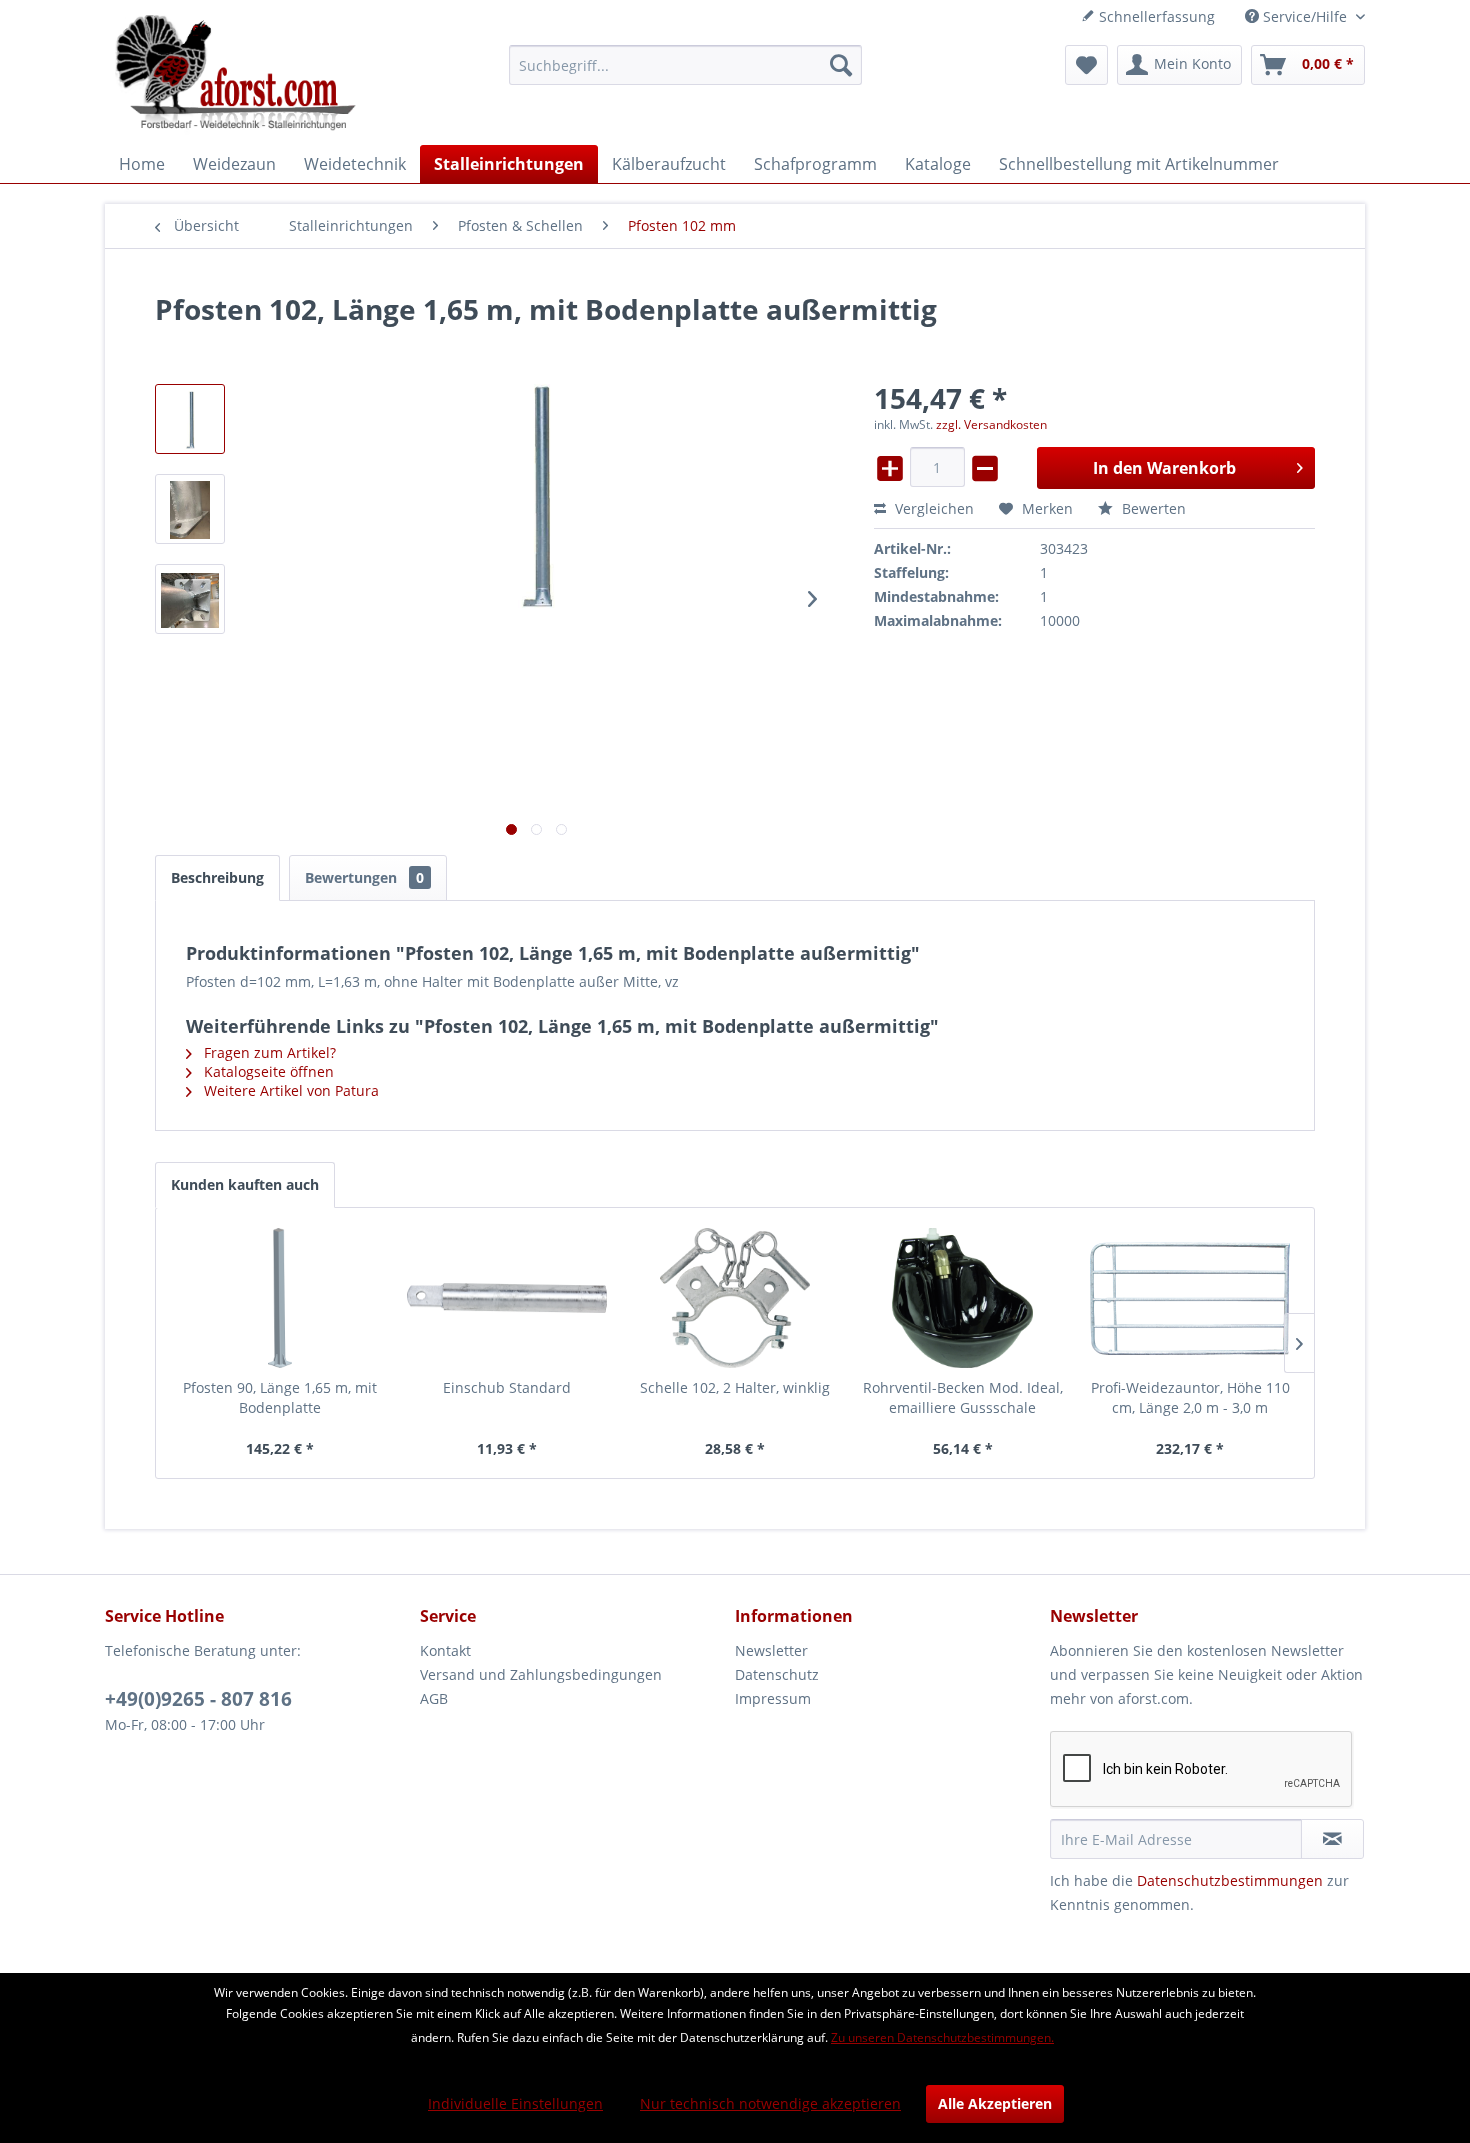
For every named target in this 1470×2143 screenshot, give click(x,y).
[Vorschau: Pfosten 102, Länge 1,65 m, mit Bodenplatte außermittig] (190, 419)
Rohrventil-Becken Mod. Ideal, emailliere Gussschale (963, 1397)
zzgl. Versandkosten (991, 424)
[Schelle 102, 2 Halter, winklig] (735, 1298)
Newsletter (771, 1650)
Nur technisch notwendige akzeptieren (770, 2103)
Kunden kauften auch (245, 1184)
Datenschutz (777, 1674)
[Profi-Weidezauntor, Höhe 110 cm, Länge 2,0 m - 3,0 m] (1190, 1298)
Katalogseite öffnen (267, 1071)
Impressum (773, 1698)
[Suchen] (841, 65)
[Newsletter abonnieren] (1332, 1839)
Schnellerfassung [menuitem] (1155, 16)
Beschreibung (217, 877)
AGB (434, 1698)
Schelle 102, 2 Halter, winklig (735, 1387)
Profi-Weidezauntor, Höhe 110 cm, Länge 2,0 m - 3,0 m (1190, 1397)
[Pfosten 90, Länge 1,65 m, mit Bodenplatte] (280, 1298)
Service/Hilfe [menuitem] (1305, 16)
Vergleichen (932, 508)
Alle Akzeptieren (995, 2103)
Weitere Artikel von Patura (289, 1090)
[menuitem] (685, 65)
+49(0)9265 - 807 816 (198, 1699)
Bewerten (1152, 508)
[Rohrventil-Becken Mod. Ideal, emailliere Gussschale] (963, 1298)
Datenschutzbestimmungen (1230, 1880)
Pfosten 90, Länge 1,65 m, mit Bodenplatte (280, 1397)
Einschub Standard (507, 1387)
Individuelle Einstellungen (515, 2103)
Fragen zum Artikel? (268, 1052)
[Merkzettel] (1086, 65)
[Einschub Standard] (508, 1298)
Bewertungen (364, 877)
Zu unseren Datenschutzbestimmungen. (942, 2037)
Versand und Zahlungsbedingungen (541, 1674)
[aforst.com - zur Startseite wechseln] (236, 75)
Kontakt (445, 1650)
